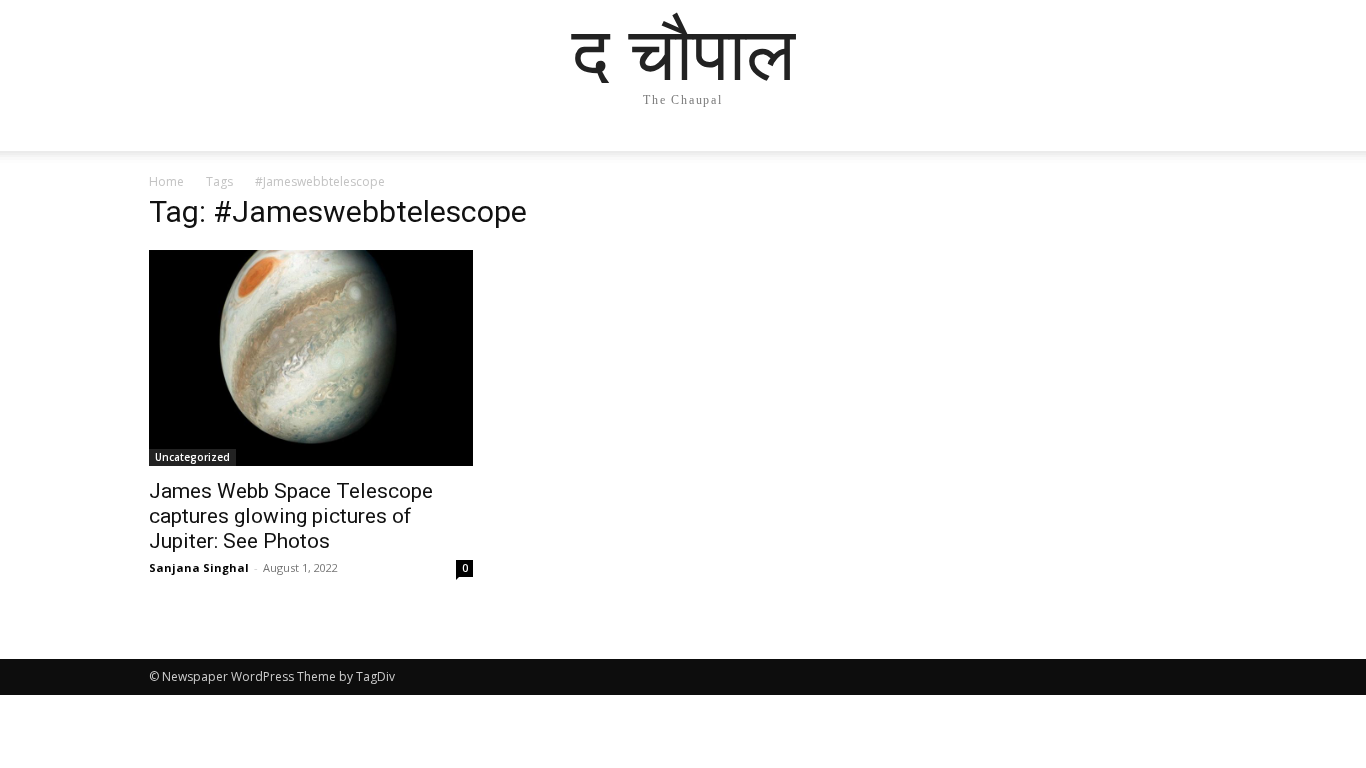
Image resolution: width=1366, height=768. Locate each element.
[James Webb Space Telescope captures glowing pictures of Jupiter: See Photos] (311, 358)
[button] (1193, 155)
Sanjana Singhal (199, 567)
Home (166, 181)
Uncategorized (192, 457)
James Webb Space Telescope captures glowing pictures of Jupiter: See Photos (291, 516)
